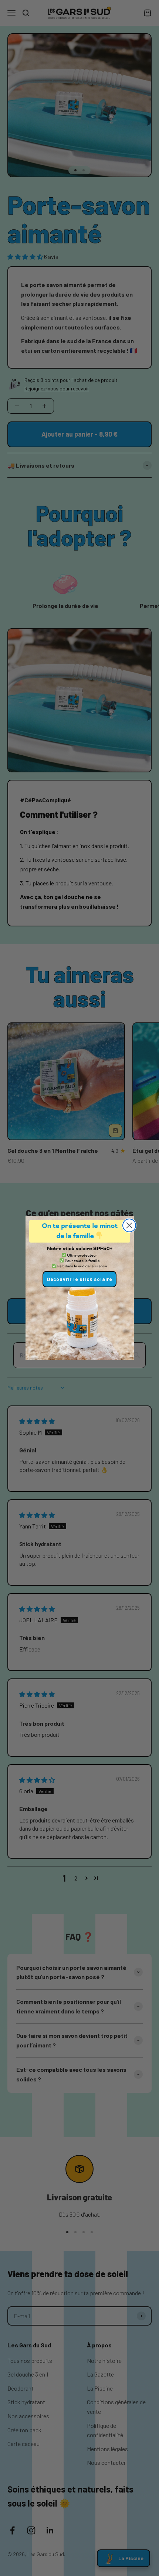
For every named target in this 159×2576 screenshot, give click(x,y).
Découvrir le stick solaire (79, 1279)
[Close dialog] (129, 1225)
